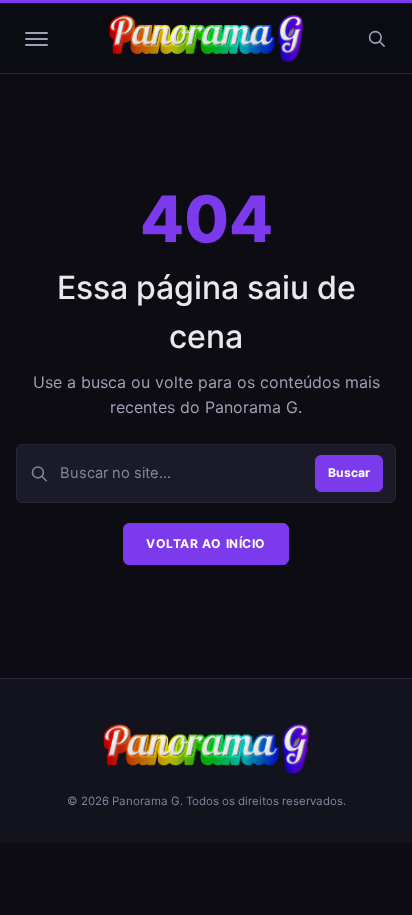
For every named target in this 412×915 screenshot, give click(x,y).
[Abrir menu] (36, 39)
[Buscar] (376, 39)
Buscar (349, 472)
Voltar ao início (206, 543)
